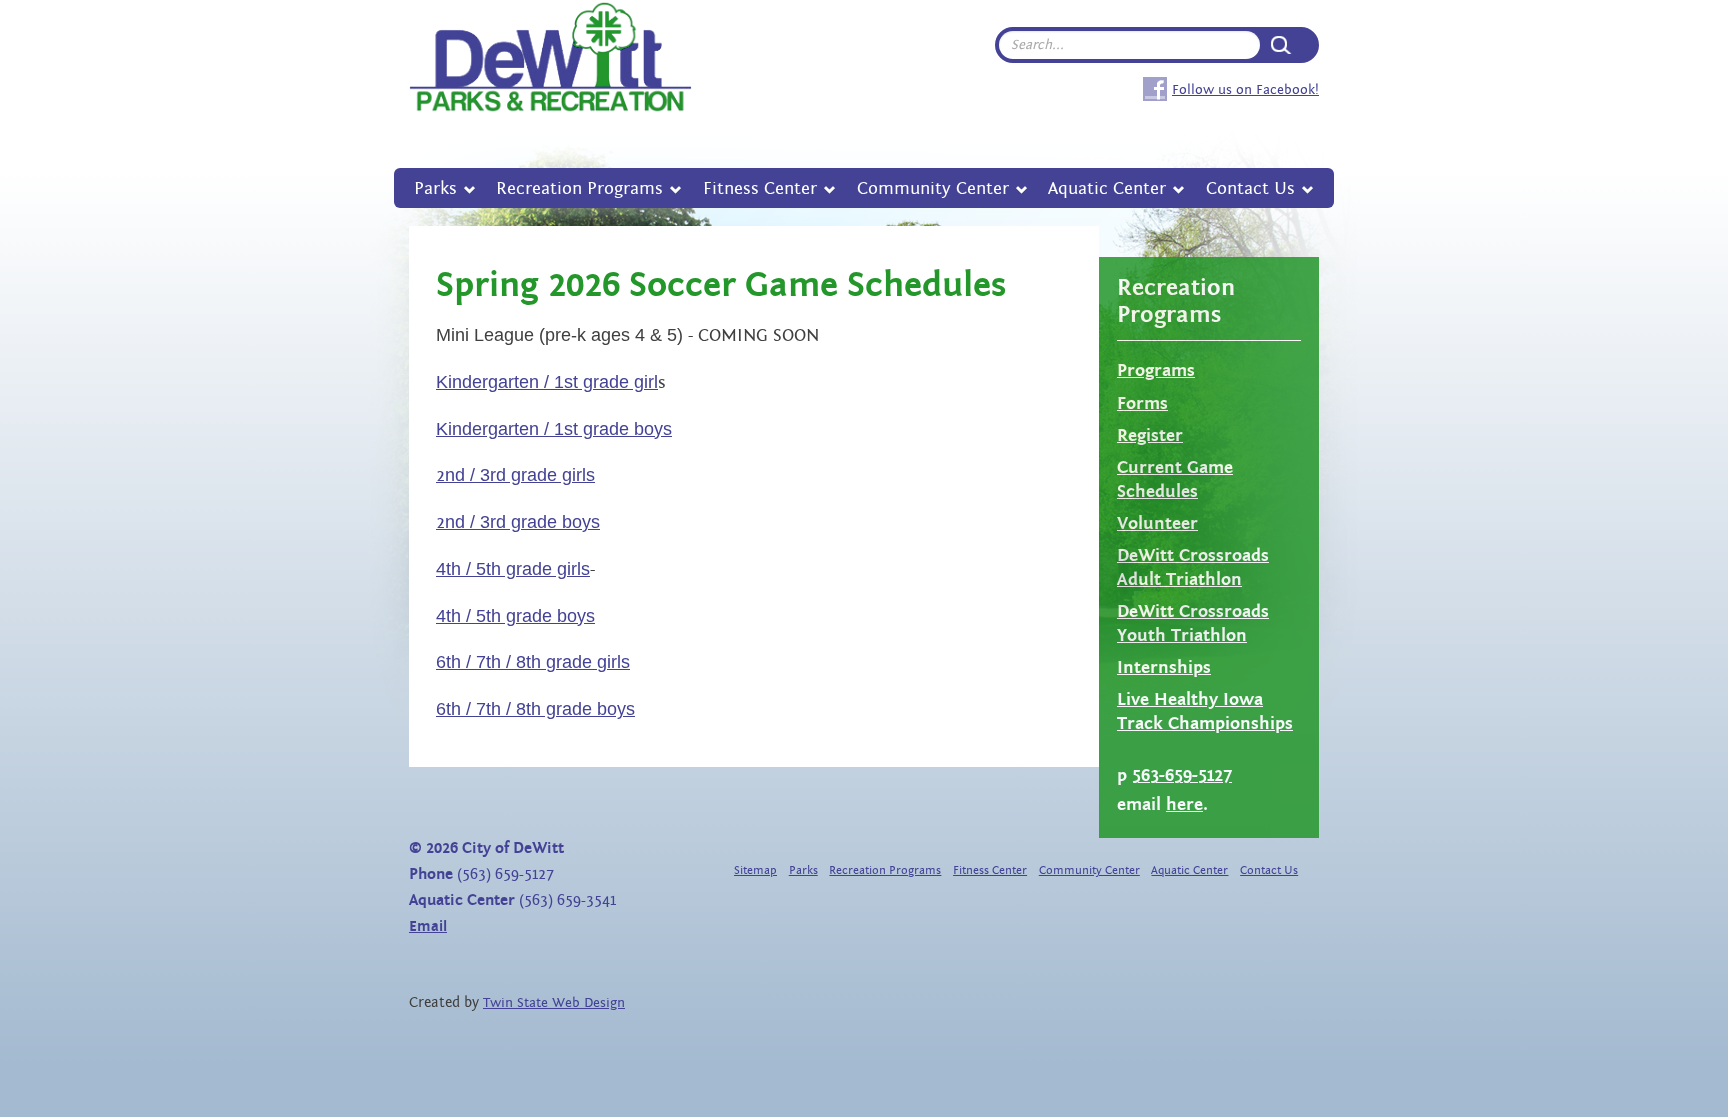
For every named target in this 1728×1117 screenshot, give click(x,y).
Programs (1156, 370)
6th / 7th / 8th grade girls (533, 662)
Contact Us (1250, 188)
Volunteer (1157, 523)
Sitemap (755, 870)
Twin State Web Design (554, 1003)
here (1184, 804)
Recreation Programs (579, 188)
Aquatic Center (1107, 188)
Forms (1142, 403)
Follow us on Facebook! (1245, 89)
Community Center (933, 188)
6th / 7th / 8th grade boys (535, 709)
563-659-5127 (1182, 775)
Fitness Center (760, 188)
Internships (1164, 667)
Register (1150, 435)
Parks (435, 188)
